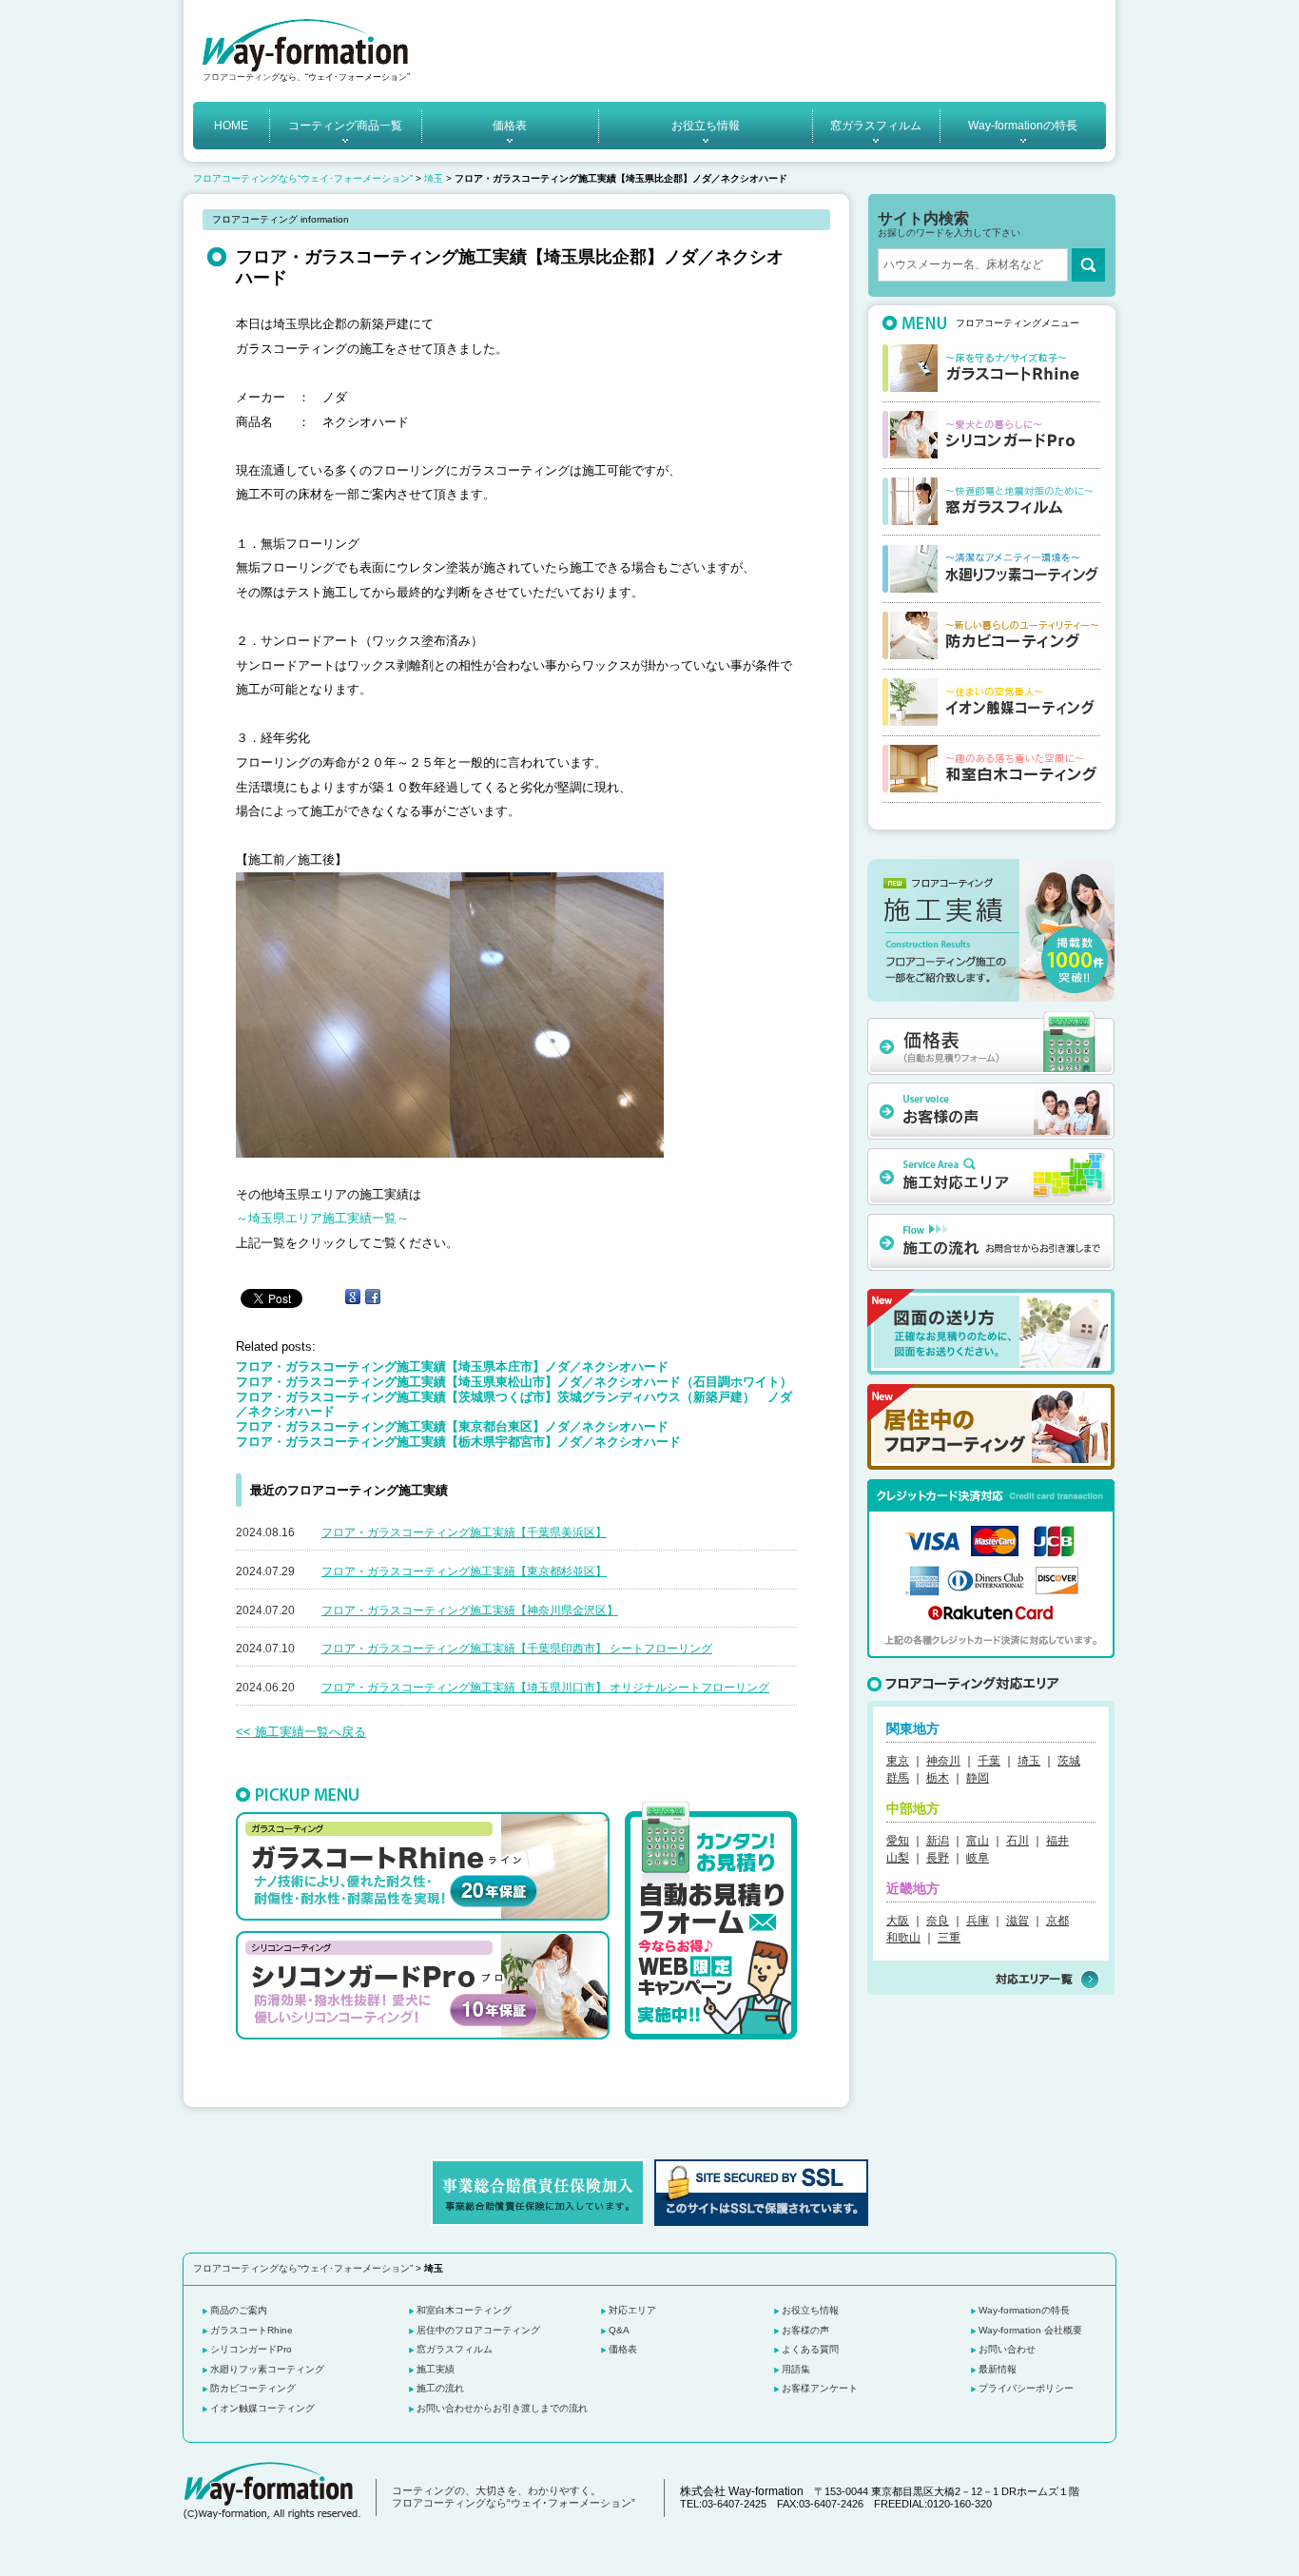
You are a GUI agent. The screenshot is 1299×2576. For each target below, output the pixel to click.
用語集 (796, 2369)
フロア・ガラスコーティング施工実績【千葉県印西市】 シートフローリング (517, 1649)
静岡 (978, 1778)
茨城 (1069, 1761)
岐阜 (978, 1858)
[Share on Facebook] (373, 1297)
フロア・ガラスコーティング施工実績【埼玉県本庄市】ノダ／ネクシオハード (452, 1366)
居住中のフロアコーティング (478, 2330)
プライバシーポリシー (1026, 2388)
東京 (898, 1761)
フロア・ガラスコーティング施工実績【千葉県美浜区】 (464, 1532)
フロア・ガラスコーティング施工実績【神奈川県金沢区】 (470, 1610)
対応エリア (632, 2310)
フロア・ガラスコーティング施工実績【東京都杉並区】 (464, 1571)
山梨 (898, 1858)
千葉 (989, 1761)
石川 (1018, 1841)
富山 (978, 1841)
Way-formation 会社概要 (1030, 2330)
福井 (1057, 1841)
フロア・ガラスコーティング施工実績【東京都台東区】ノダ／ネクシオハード (452, 1426)
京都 (1057, 1921)
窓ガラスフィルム (876, 126)
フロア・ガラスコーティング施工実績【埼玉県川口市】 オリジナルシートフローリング (545, 1688)
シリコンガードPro (251, 2349)
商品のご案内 (239, 2310)
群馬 (898, 1778)
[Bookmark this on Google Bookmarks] (353, 1297)
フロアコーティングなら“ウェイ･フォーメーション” (303, 178)
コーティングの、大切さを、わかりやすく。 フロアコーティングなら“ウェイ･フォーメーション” (514, 2497)
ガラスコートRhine (252, 2330)
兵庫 (978, 1921)
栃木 (938, 1778)
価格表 (510, 126)
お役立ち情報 (706, 126)
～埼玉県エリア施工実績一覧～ (322, 1218)
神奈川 (943, 1761)
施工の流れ (440, 2388)
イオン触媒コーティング (262, 2408)
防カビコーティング (253, 2388)
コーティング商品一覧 (345, 126)
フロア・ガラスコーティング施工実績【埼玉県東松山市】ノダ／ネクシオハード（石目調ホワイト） (514, 1382)
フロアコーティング (241, 77)
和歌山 (903, 1938)
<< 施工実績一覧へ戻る (301, 1732)
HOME (231, 126)
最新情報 (998, 2369)
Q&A (619, 2330)
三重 (949, 1938)
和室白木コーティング (464, 2310)
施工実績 (436, 2369)
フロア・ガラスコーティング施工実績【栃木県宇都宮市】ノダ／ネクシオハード (458, 1442)
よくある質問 (810, 2349)
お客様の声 (805, 2330)
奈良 (938, 1921)
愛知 (898, 1841)
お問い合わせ (1007, 2349)
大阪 (898, 1921)
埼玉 (434, 178)
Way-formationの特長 (1023, 126)
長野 (938, 1858)
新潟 (938, 1841)
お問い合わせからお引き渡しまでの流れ (502, 2408)
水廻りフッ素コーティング (267, 2369)
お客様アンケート (820, 2388)
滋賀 (1018, 1921)
